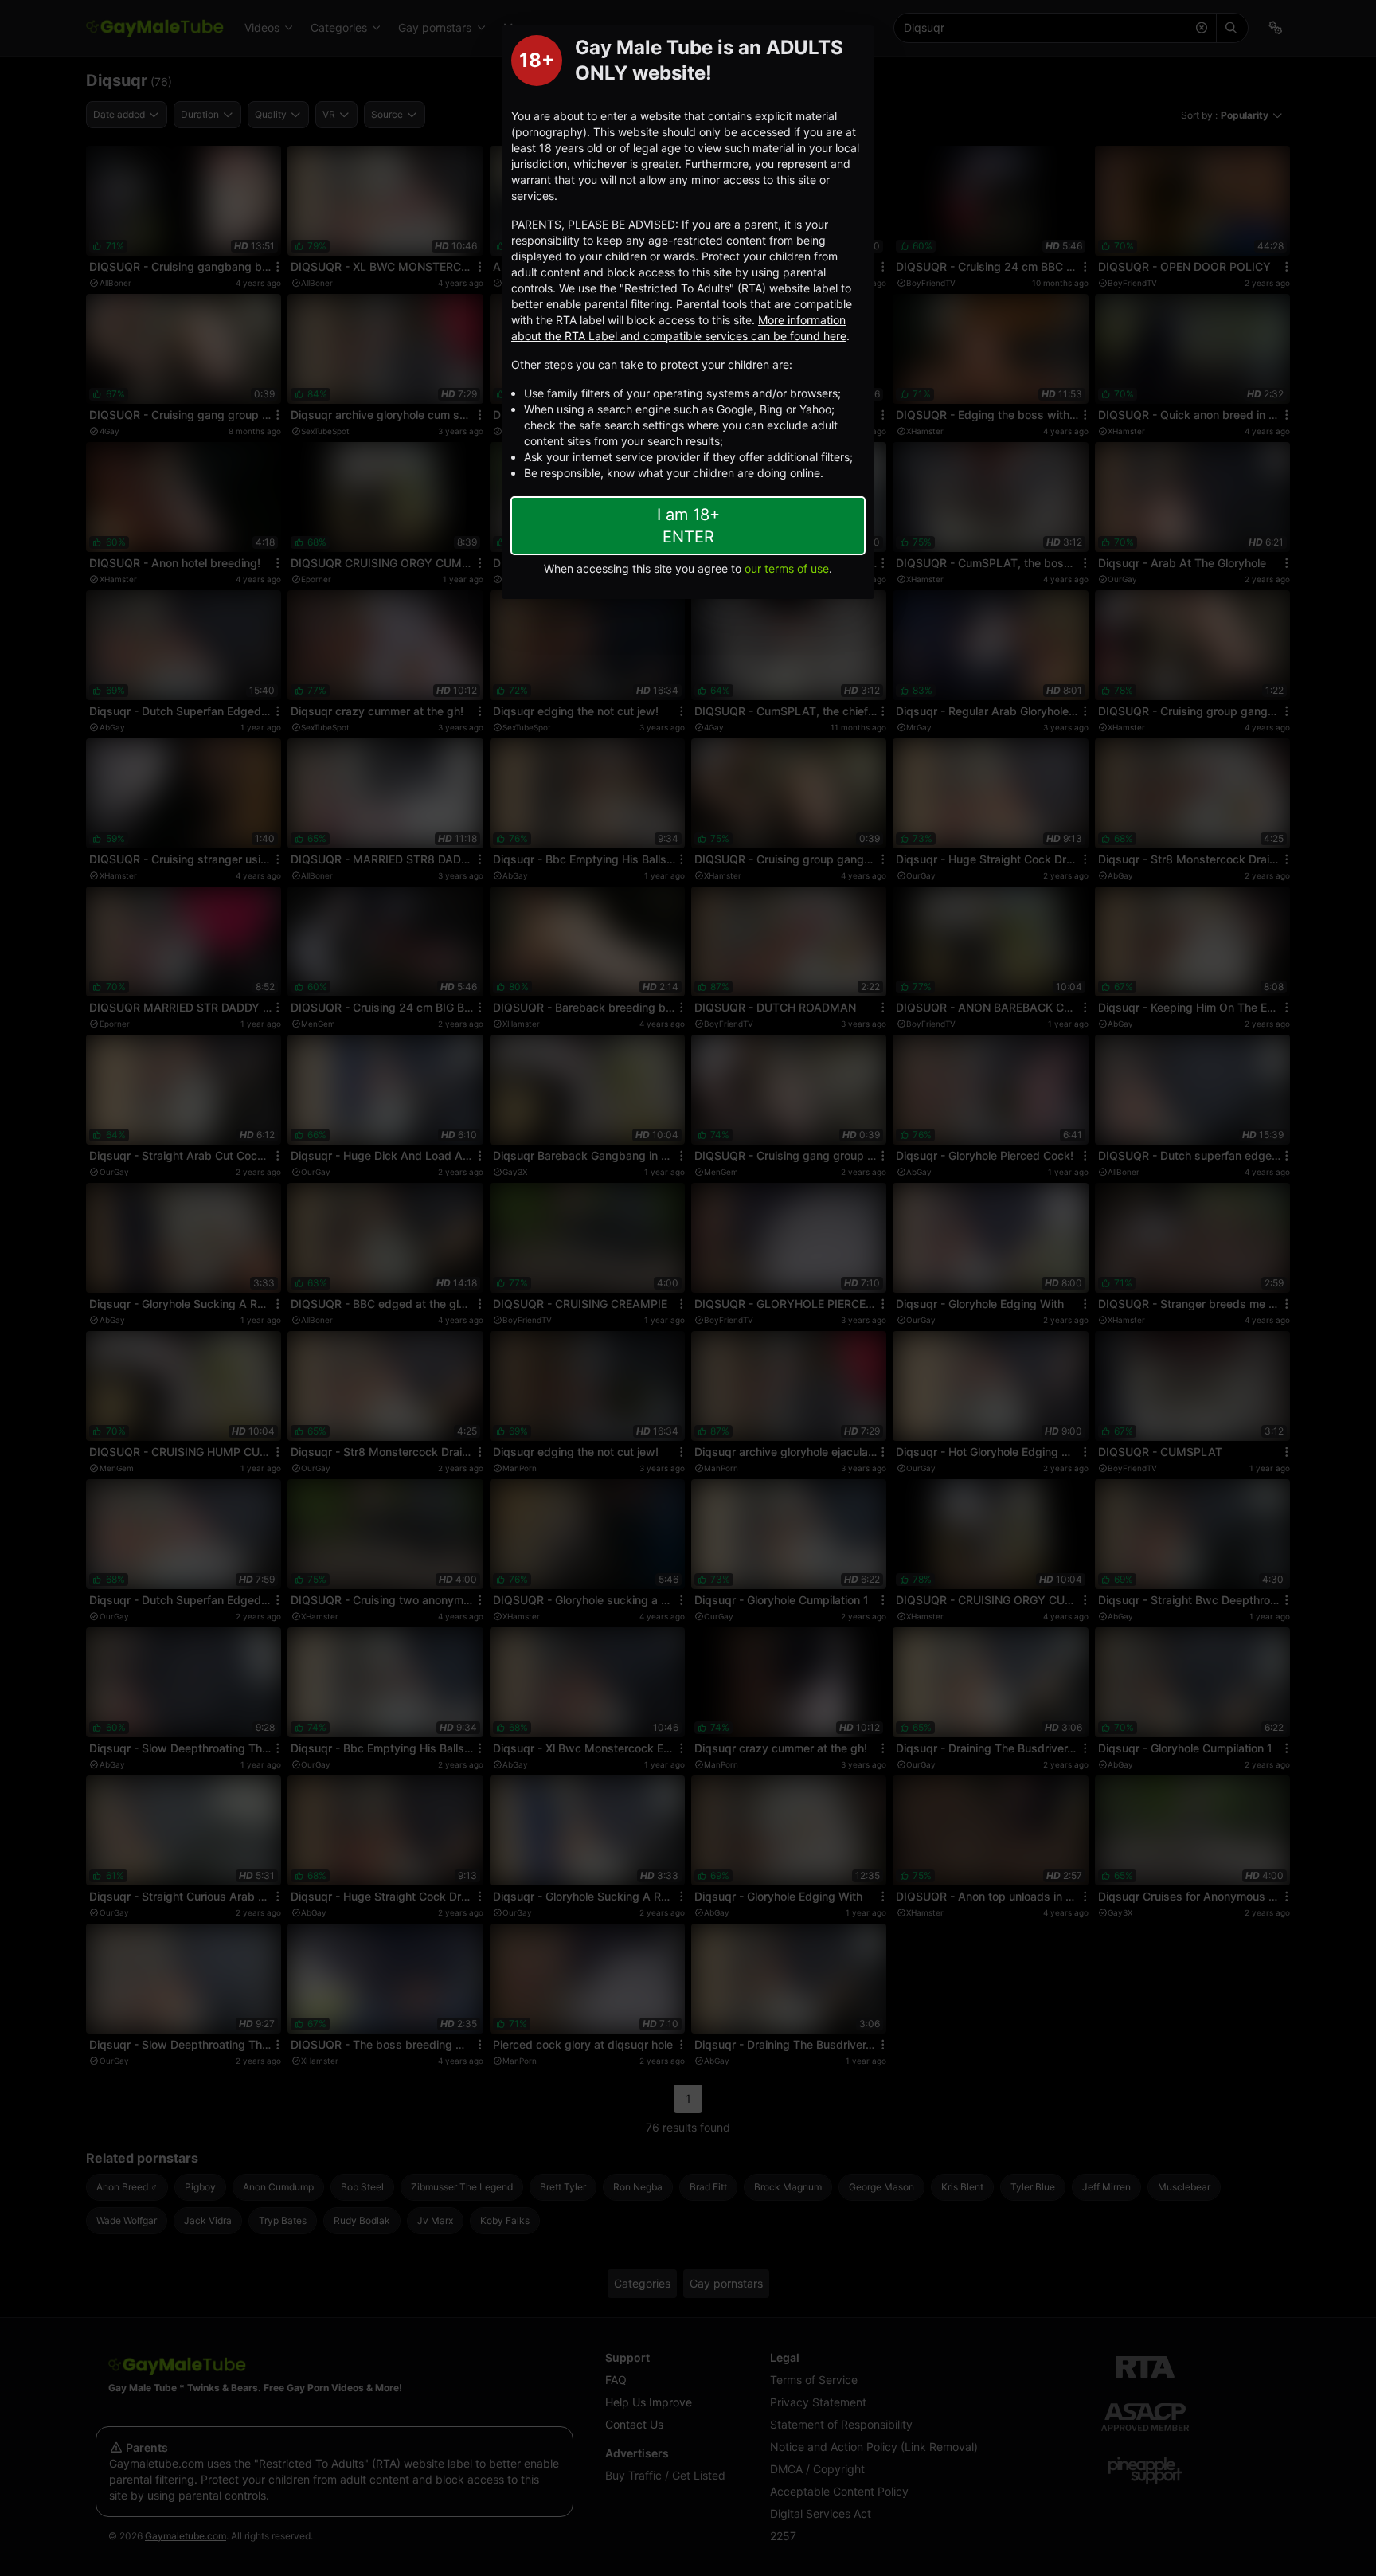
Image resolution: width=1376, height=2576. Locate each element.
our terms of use (787, 568)
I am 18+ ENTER (688, 526)
